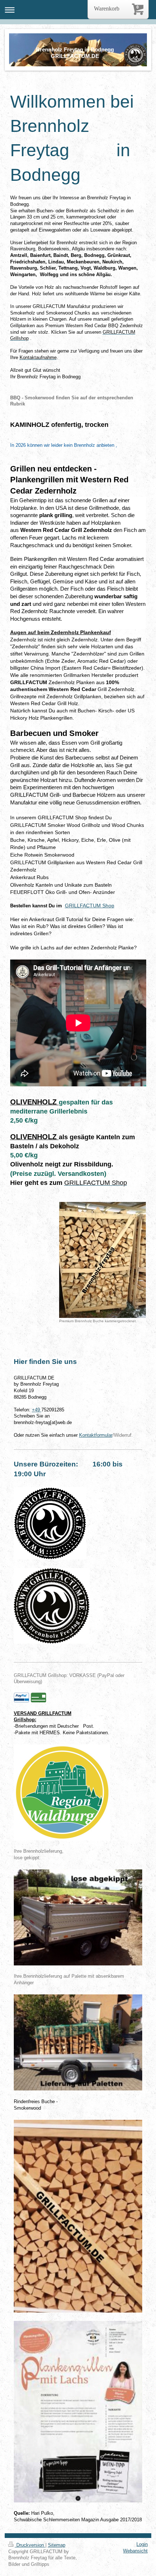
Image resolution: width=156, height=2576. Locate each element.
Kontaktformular (96, 1435)
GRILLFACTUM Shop (90, 906)
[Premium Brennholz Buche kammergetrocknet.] (102, 1260)
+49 (37, 1410)
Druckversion (30, 2545)
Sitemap (57, 2545)
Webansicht (135, 2551)
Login (142, 2544)
